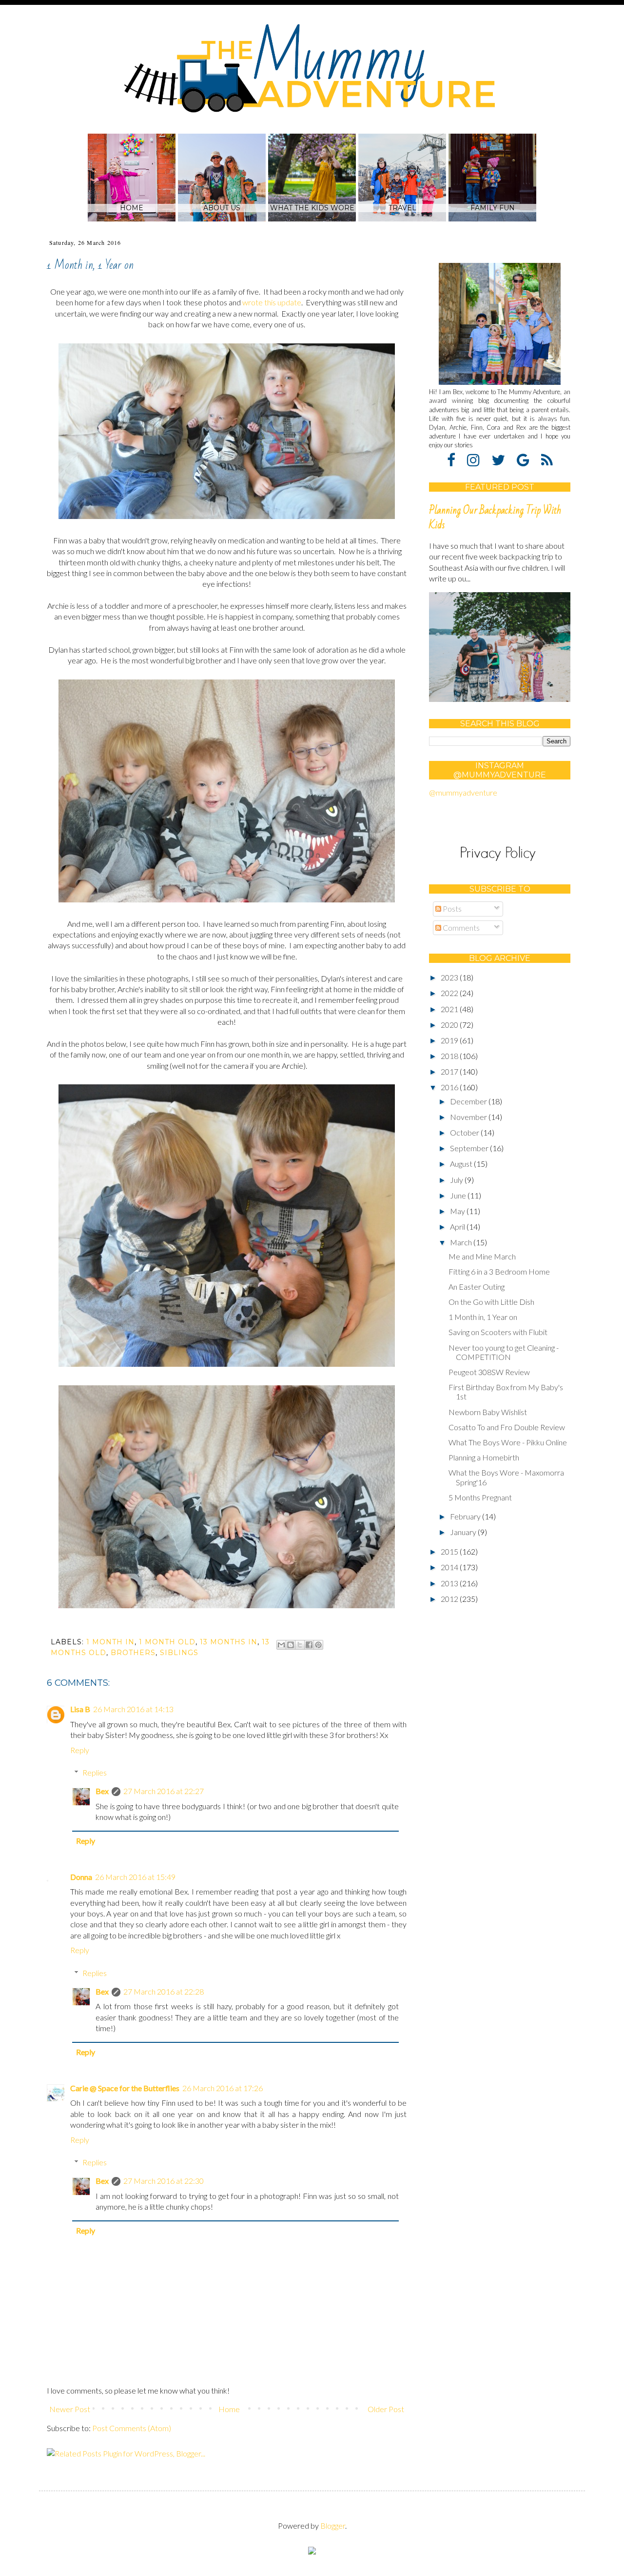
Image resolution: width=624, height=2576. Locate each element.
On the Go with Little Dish (491, 1302)
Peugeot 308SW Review (489, 1372)
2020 (450, 1025)
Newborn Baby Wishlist (488, 1412)
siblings (179, 1653)
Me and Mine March (482, 1256)
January (464, 1532)
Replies (95, 1772)
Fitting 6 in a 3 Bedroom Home (499, 1271)
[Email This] (281, 1645)
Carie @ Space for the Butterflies (125, 2088)
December (469, 1101)
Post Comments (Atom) (132, 2428)
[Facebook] (456, 459)
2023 (450, 977)
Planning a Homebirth (484, 1457)
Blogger (333, 2526)
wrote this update (272, 302)
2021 (450, 1009)
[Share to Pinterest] (318, 1645)
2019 (450, 1040)
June (459, 1195)
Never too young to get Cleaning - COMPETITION (504, 1352)
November (469, 1117)
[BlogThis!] (291, 1645)
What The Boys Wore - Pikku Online (508, 1442)
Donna (81, 1877)
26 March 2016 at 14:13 (133, 1709)
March (462, 1242)
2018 (450, 1056)
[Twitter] (503, 459)
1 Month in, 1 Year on (483, 1317)
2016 (450, 1087)
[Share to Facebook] (309, 1645)
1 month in (110, 1642)
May (458, 1211)
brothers (133, 1653)
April (458, 1227)
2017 (450, 1071)
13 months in (229, 1642)
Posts (451, 909)
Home (229, 2409)
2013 (450, 1583)
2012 (450, 1599)
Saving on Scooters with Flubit (498, 1332)
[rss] (547, 459)
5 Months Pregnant (480, 1497)
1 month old (167, 1642)
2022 (450, 993)
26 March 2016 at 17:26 (223, 2088)
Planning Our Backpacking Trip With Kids (495, 518)
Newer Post (70, 2409)
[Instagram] (478, 459)
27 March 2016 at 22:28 (164, 1991)
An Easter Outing (477, 1287)
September (470, 1148)
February (466, 1516)
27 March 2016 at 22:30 (164, 2181)
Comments (460, 928)
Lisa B (80, 1709)
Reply (80, 1750)
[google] (528, 459)
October (465, 1132)
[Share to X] (300, 1645)
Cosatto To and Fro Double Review (507, 1427)
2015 (450, 1551)
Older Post (386, 2409)
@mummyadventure (463, 792)
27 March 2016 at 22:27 (164, 1791)
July (457, 1180)
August (462, 1164)
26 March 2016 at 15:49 (135, 1877)
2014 (450, 1567)
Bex (102, 1791)
